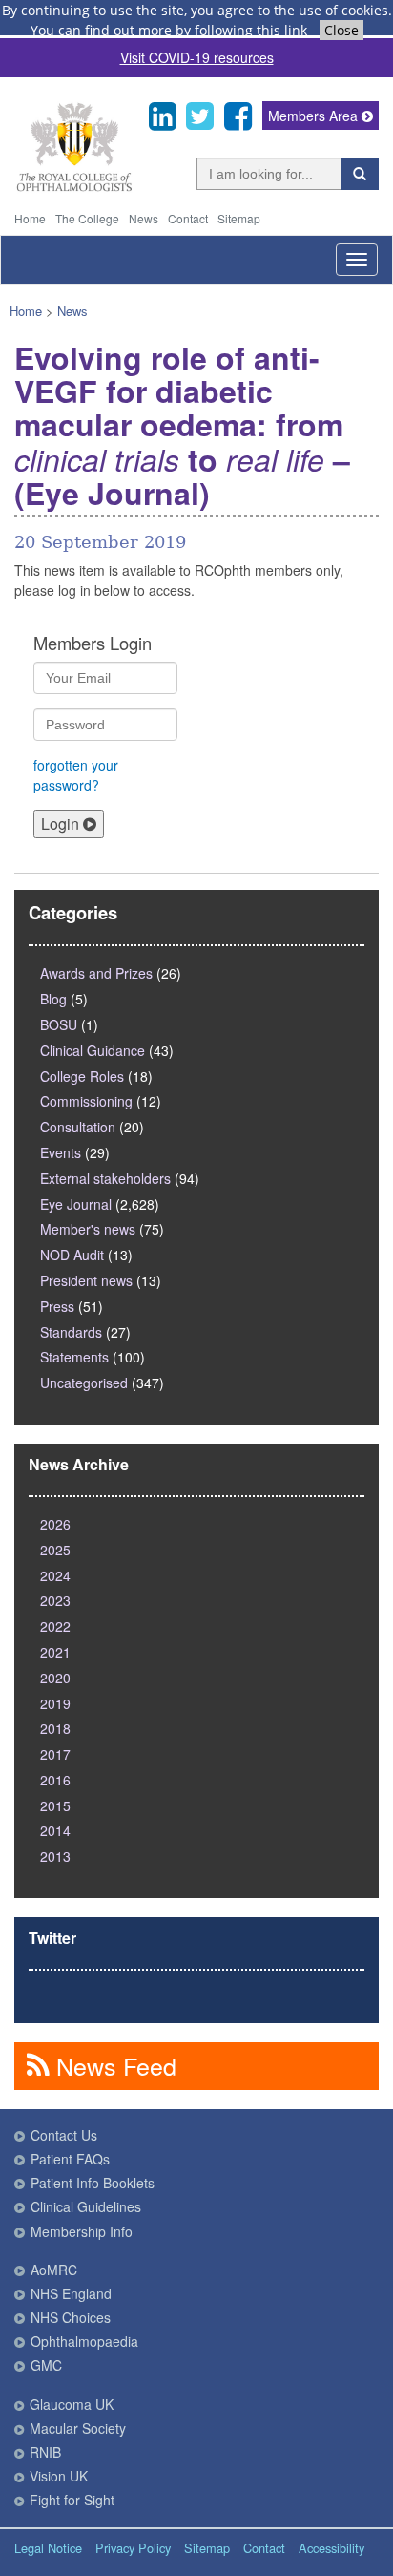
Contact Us (64, 2135)
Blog (53, 999)
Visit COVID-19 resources (197, 57)
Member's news (88, 1229)
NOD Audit (72, 1255)
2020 (55, 1678)
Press (57, 1306)
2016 (55, 1780)
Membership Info (82, 2231)
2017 (55, 1754)
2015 (55, 1805)
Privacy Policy (133, 2548)
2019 (55, 1703)
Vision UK (59, 2476)
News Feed (113, 2065)
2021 (55, 1652)
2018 (55, 1728)
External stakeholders (105, 1178)
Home (30, 218)
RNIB (45, 2452)
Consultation (78, 1127)
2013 (55, 1856)
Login (62, 823)
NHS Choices (71, 2317)
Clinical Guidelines (86, 2206)
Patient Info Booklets (93, 2183)
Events (61, 1152)
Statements (74, 1357)
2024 (55, 1575)
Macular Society (78, 2428)
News (144, 218)
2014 (55, 1830)
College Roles (82, 1076)
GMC (46, 2365)
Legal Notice (48, 2548)
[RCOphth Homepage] (74, 188)
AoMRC (54, 2270)
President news (86, 1280)
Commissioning (86, 1101)
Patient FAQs (70, 2159)
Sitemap (239, 218)
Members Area (315, 116)
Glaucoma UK (72, 2404)
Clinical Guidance (93, 1050)
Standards (71, 1332)
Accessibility (331, 2548)
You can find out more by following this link (169, 30)
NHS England (71, 2293)
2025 (55, 1550)
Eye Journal (76, 1204)
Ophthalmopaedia (84, 2341)
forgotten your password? (76, 775)
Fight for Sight (72, 2500)
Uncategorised (84, 1383)
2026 (55, 1524)
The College (87, 218)
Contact (188, 218)
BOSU (59, 1024)
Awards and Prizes (96, 973)
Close (341, 30)
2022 (55, 1626)
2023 (55, 1600)
